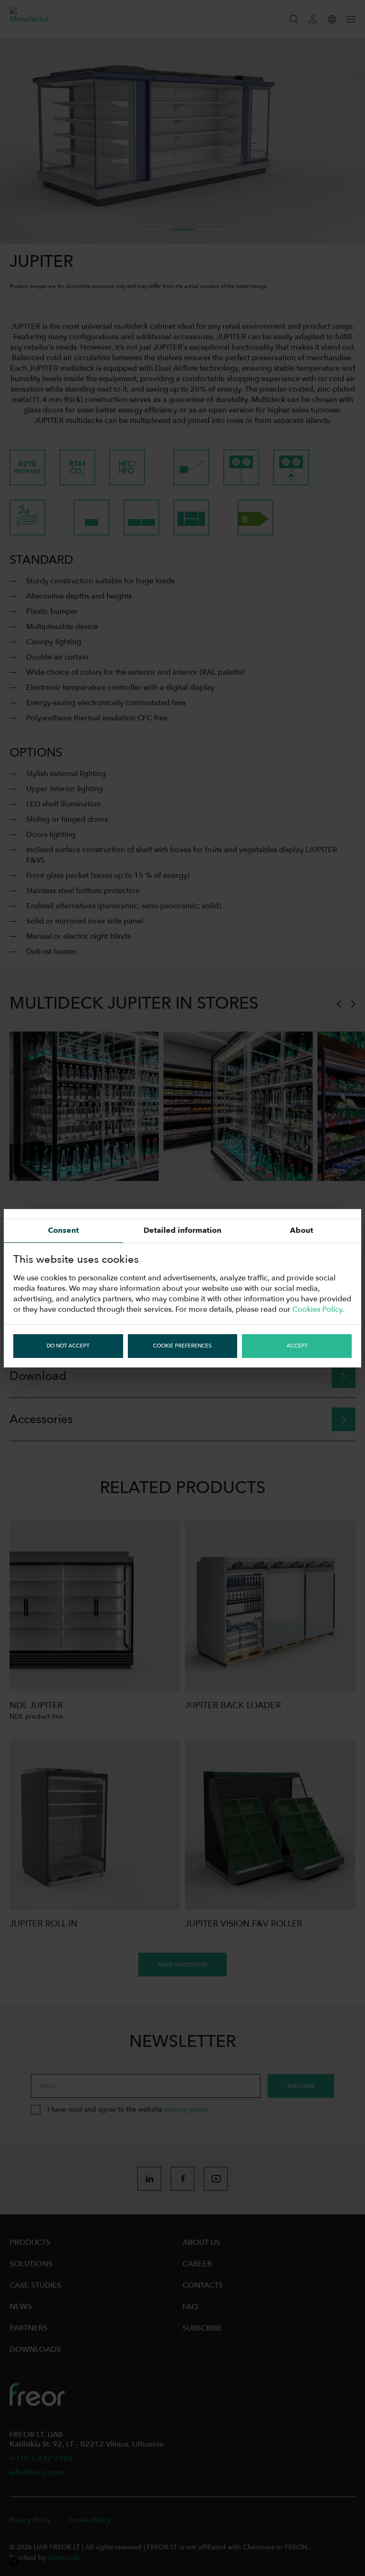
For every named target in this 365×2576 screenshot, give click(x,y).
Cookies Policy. (318, 1309)
